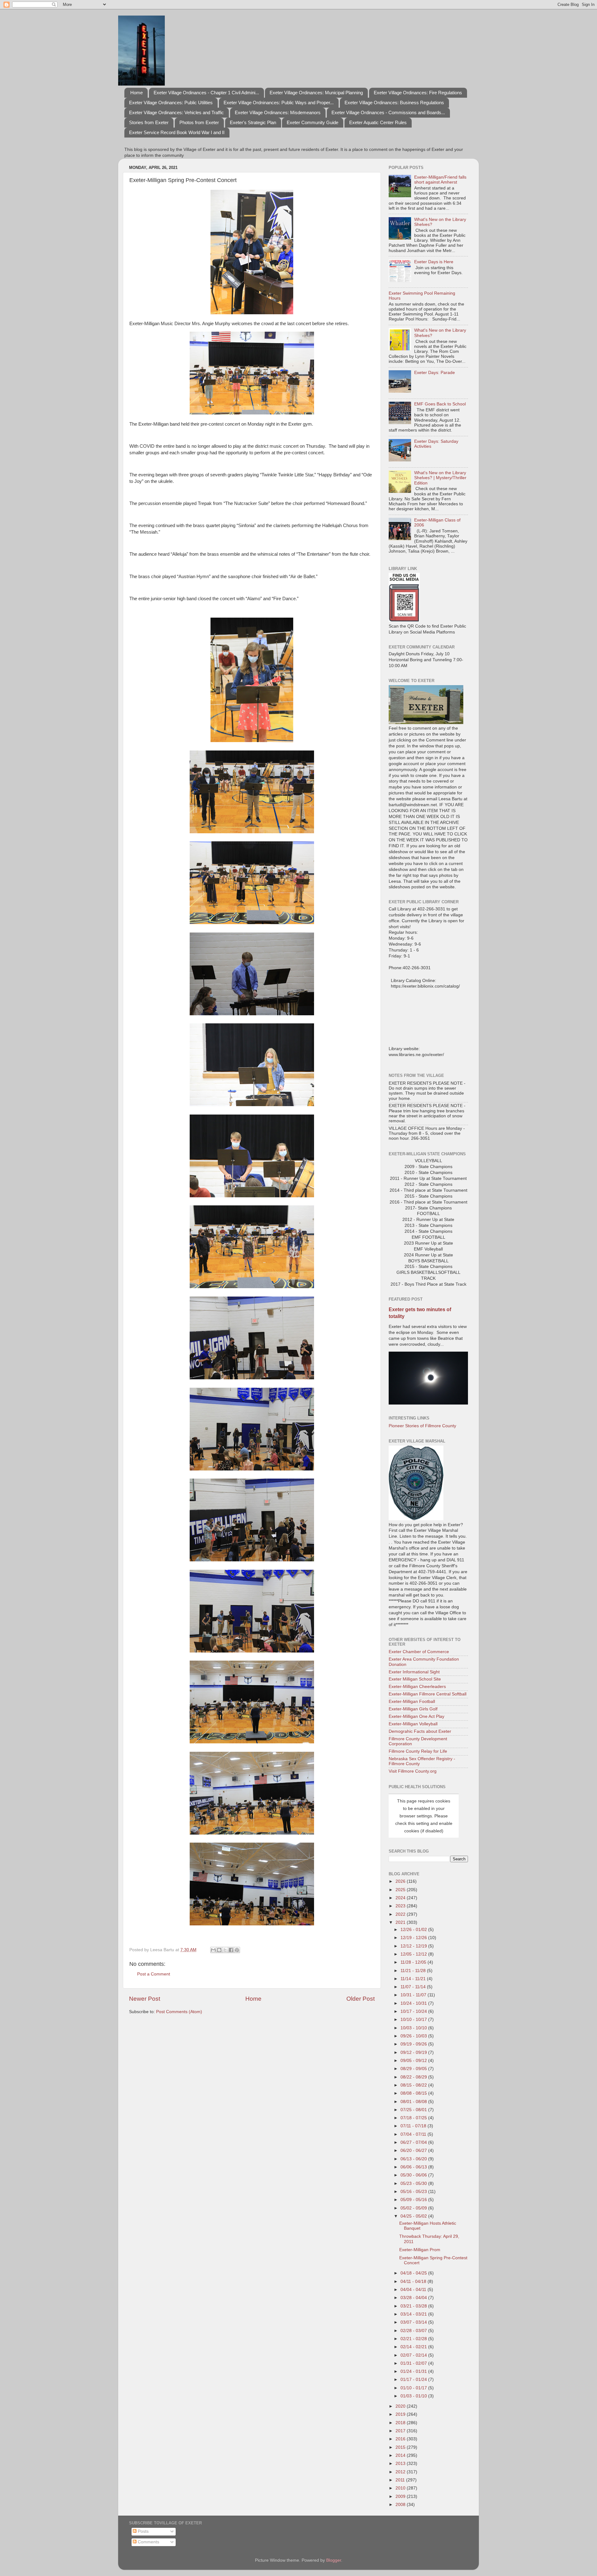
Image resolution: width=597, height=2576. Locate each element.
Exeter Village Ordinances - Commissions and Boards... (388, 112)
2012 (401, 2472)
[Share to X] (225, 1950)
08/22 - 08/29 (414, 2077)
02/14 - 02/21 (414, 2347)
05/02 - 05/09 (414, 2208)
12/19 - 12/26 (414, 1938)
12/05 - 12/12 (414, 1954)
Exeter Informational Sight (414, 1672)
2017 (401, 2431)
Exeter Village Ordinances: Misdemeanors (278, 112)
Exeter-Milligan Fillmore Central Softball (428, 1694)
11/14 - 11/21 (414, 1979)
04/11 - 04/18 (414, 2281)
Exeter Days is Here (434, 262)
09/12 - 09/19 (414, 2052)
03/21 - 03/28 (414, 2306)
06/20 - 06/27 (414, 2151)
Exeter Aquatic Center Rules (378, 122)
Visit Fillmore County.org (413, 1771)
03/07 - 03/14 (414, 2322)
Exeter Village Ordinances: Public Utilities (171, 103)
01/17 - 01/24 (414, 2380)
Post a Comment (154, 1974)
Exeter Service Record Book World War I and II (177, 132)
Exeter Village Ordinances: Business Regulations (394, 103)
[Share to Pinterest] (237, 1950)
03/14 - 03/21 (414, 2314)
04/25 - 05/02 (414, 2216)
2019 (401, 2414)
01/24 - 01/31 (414, 2371)
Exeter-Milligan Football (412, 1702)
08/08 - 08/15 (414, 2093)
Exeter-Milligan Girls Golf (413, 1709)
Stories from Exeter (149, 122)
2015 (401, 2447)
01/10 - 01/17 (414, 2388)
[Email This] (213, 1950)
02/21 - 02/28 (414, 2339)
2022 (401, 1914)
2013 (401, 2464)
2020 (401, 2406)
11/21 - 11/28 (414, 1971)
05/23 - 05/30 (414, 2183)
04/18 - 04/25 (414, 2273)
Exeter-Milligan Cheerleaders (417, 1687)
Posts (143, 2531)
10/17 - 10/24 (414, 2011)
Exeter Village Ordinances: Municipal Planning (316, 93)
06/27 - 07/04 (414, 2142)
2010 (401, 2488)
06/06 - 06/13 (414, 2167)
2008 (401, 2505)
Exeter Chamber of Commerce (419, 1652)
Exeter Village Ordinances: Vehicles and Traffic (176, 112)
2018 (401, 2423)
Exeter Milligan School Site (415, 1679)
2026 (401, 1881)
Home (137, 93)
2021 (401, 1922)
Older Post (361, 1999)
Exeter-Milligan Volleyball (413, 1724)
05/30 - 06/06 (414, 2175)
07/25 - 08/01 (414, 2110)
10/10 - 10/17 (414, 2020)
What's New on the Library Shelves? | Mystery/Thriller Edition (440, 478)
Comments (148, 2542)
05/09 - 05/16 (414, 2200)
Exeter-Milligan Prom (420, 2250)
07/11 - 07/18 (414, 2126)
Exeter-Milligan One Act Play (417, 1716)
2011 (401, 2480)
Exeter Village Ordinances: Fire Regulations (418, 93)
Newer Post (145, 1999)
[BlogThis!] (219, 1950)
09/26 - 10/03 (414, 2036)
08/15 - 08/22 (414, 2085)
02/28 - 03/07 (414, 2331)
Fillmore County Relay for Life (418, 1751)
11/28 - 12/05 (414, 1962)
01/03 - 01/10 (414, 2396)
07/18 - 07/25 (414, 2118)
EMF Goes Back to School (440, 404)
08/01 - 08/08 (414, 2102)
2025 (401, 1890)
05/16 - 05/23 (414, 2192)
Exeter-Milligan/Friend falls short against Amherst (440, 180)
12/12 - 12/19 (414, 1946)
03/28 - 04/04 (414, 2298)
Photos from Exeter (199, 122)
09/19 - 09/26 (414, 2044)
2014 (401, 2455)
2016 (401, 2439)
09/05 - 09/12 (414, 2061)
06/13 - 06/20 (414, 2159)
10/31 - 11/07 (414, 1995)
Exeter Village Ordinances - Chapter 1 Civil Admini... (206, 93)
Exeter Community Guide (312, 122)
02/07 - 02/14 (414, 2355)
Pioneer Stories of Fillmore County (422, 1426)
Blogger (334, 2560)
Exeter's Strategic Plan (253, 122)
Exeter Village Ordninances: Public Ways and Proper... (279, 103)
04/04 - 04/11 (414, 2290)
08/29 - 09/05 (414, 2069)
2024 (401, 1898)
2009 (401, 2497)
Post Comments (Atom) (179, 2012)
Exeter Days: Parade (435, 373)
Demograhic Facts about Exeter (420, 1731)
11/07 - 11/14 (414, 1987)
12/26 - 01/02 (414, 1930)
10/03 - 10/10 (414, 2028)
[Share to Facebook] (231, 1950)
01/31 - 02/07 (414, 2363)
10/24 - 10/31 (414, 2003)
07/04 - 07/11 (414, 2134)
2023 (401, 1906)
